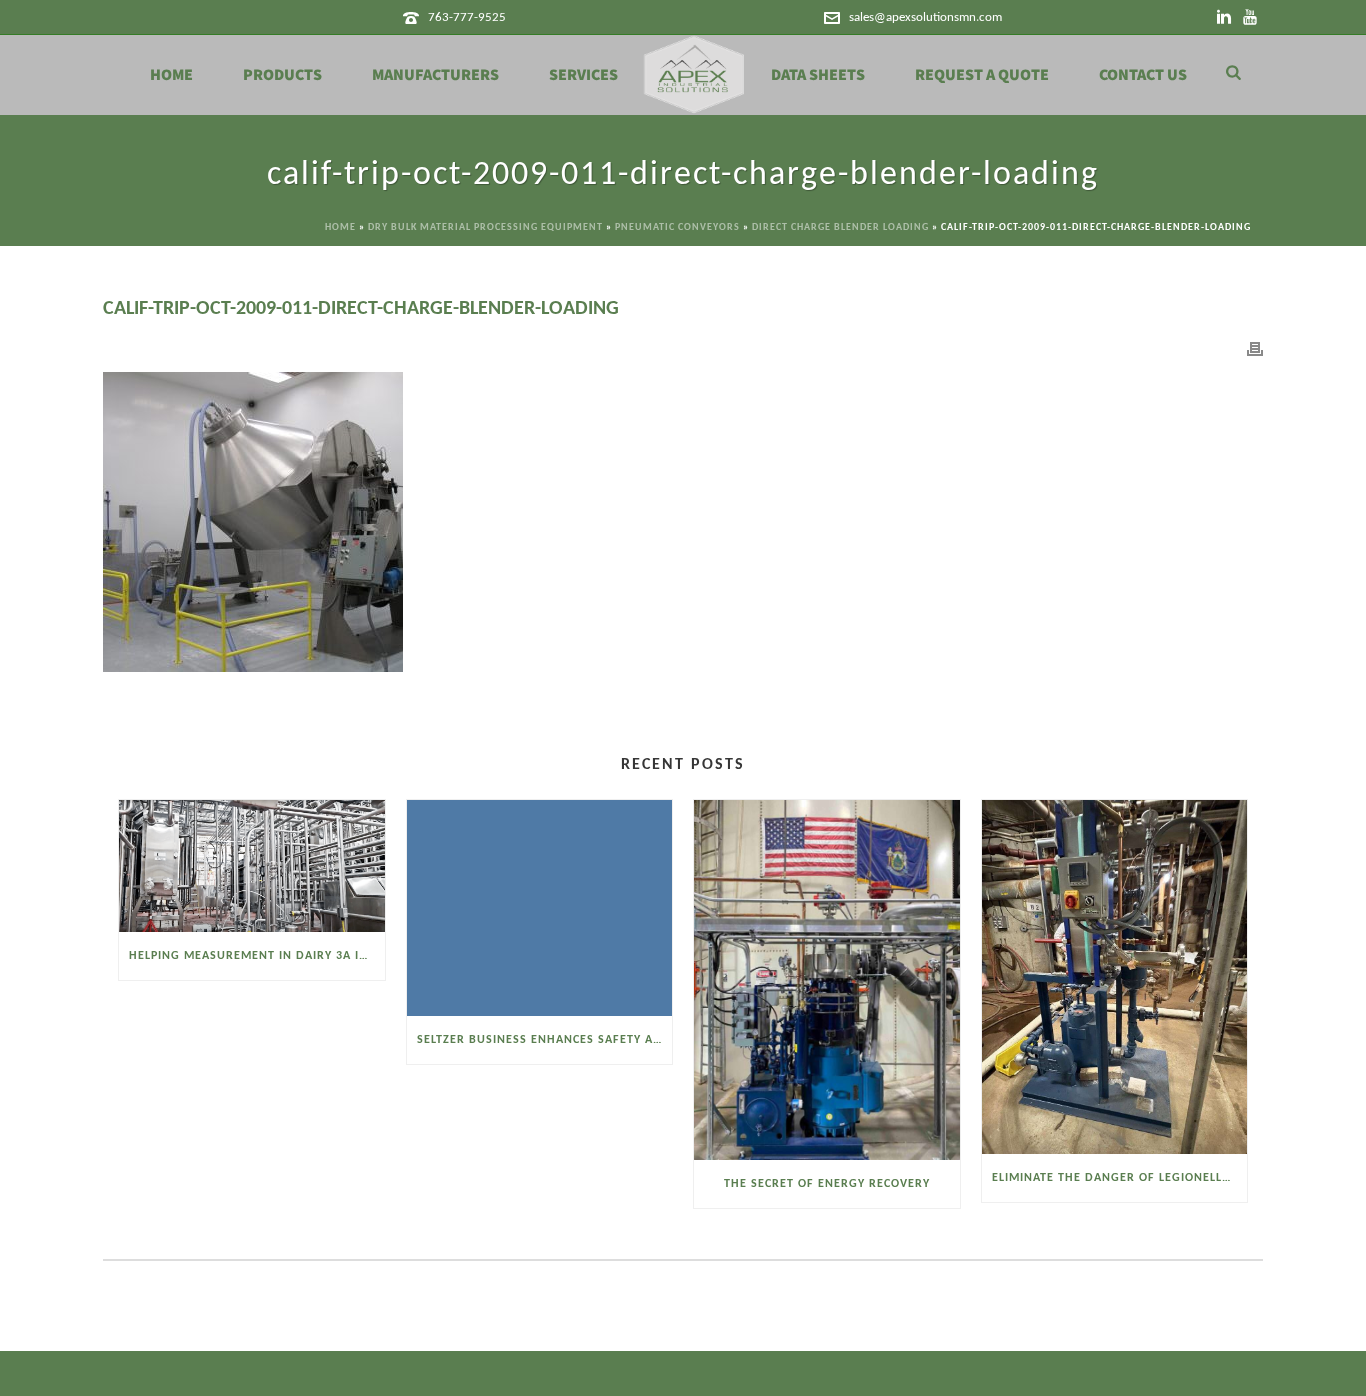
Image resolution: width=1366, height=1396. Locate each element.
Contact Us (1143, 75)
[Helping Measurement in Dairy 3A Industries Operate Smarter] (252, 866)
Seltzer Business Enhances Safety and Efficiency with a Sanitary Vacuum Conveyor (545, 1040)
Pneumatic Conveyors (677, 227)
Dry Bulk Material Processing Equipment (485, 227)
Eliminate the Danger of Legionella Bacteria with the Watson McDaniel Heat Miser (1120, 1178)
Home (171, 75)
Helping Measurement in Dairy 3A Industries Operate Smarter (257, 956)
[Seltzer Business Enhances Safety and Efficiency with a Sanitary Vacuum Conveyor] (540, 908)
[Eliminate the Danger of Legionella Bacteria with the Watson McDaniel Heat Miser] (1115, 977)
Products (282, 75)
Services (583, 75)
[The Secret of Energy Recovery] (827, 980)
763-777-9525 (467, 17)
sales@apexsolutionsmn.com (925, 17)
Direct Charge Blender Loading (840, 227)
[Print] (1255, 349)
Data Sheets (818, 75)
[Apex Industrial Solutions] (694, 75)
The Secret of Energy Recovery (827, 1184)
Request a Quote (982, 75)
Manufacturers (435, 75)
